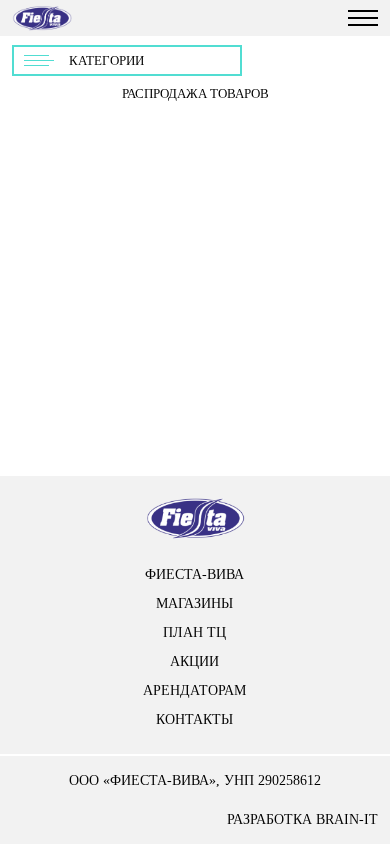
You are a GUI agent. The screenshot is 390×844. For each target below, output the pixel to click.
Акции (194, 661)
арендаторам (194, 690)
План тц (194, 632)
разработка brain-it (302, 819)
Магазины (194, 603)
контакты (194, 719)
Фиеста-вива (194, 574)
